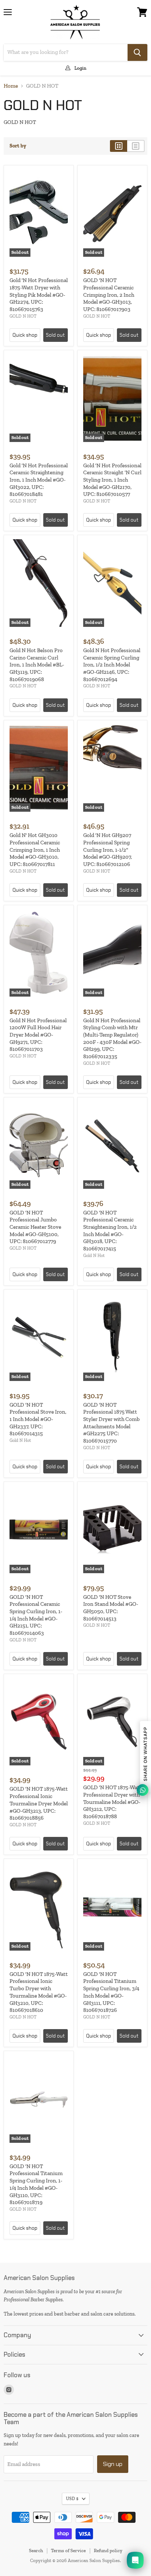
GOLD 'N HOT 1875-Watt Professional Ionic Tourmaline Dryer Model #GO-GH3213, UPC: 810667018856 (39, 1803)
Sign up (113, 2464)
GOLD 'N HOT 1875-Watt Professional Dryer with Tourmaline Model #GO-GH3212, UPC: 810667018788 (112, 1802)
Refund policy (108, 2551)
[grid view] (119, 146)
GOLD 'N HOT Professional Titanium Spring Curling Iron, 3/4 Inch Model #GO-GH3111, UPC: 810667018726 (111, 1992)
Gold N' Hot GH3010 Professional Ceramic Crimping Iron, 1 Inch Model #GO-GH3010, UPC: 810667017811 (35, 850)
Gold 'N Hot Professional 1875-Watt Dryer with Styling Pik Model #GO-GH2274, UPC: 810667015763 (39, 295)
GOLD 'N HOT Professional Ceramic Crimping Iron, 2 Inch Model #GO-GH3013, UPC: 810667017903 (109, 295)
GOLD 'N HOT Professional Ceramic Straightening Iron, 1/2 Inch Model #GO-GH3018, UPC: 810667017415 (110, 1231)
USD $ (72, 2499)
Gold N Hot (94, 1256)
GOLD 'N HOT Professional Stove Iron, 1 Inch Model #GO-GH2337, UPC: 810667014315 (38, 1419)
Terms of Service (68, 2551)
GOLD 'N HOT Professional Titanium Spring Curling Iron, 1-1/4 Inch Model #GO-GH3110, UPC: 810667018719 (36, 2184)
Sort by (18, 146)
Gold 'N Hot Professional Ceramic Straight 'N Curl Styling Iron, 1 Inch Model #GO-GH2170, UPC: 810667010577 (112, 480)
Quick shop (25, 335)
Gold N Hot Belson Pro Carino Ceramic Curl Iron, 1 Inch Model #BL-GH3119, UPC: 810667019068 (37, 665)
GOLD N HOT (23, 316)
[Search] (137, 52)
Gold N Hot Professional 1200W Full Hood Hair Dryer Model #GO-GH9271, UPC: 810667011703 (38, 1035)
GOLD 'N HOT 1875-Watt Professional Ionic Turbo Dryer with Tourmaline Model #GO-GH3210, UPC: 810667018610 (39, 1992)
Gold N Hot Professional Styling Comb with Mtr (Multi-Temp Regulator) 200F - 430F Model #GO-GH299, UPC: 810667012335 (112, 1038)
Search (36, 2551)
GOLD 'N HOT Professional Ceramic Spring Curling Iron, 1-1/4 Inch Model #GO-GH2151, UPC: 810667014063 (36, 1615)
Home (11, 86)
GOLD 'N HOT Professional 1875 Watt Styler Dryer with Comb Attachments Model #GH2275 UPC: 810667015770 (111, 1423)
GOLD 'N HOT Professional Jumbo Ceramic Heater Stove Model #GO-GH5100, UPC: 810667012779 (35, 1227)
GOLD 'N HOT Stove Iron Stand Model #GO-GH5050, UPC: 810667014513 (111, 1608)
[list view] (136, 146)
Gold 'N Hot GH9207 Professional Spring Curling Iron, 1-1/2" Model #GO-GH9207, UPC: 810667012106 (108, 850)
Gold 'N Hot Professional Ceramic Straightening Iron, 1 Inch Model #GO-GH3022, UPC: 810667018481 (39, 480)
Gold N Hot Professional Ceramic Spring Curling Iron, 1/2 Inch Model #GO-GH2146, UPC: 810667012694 (112, 665)
